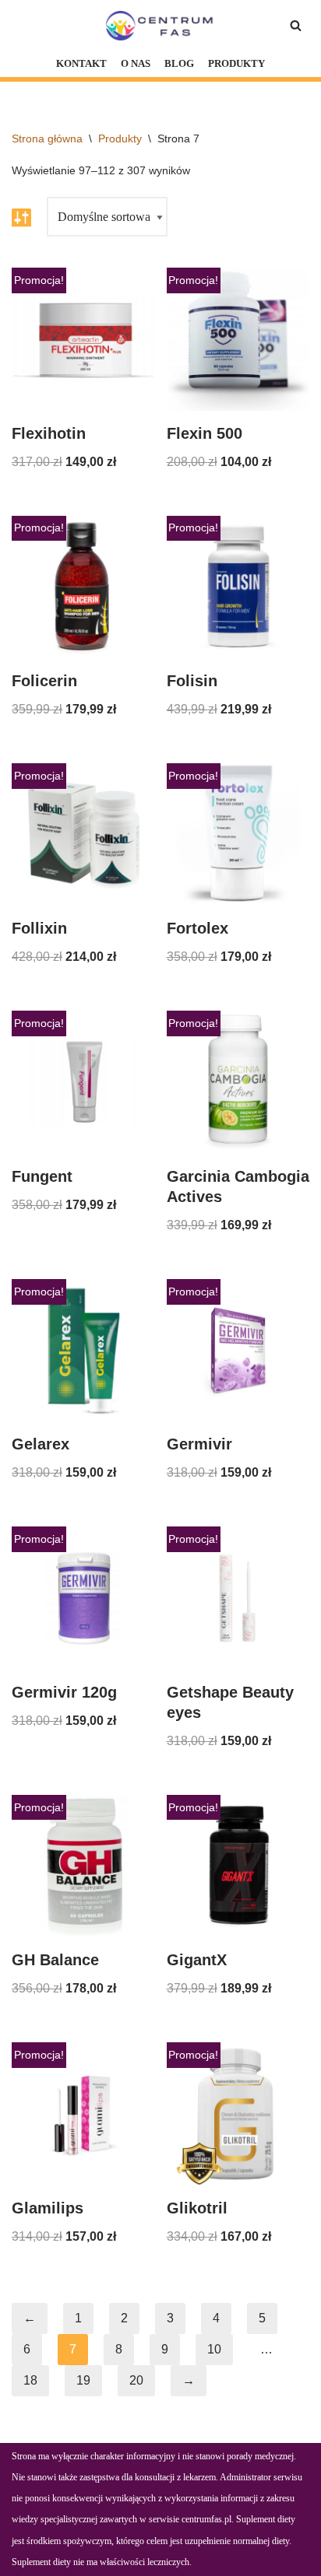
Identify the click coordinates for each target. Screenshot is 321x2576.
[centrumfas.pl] (161, 26)
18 (30, 2380)
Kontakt (81, 64)
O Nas (136, 64)
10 (214, 2349)
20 (136, 2380)
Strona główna (47, 138)
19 (83, 2380)
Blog (179, 64)
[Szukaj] (296, 25)
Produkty (236, 64)
